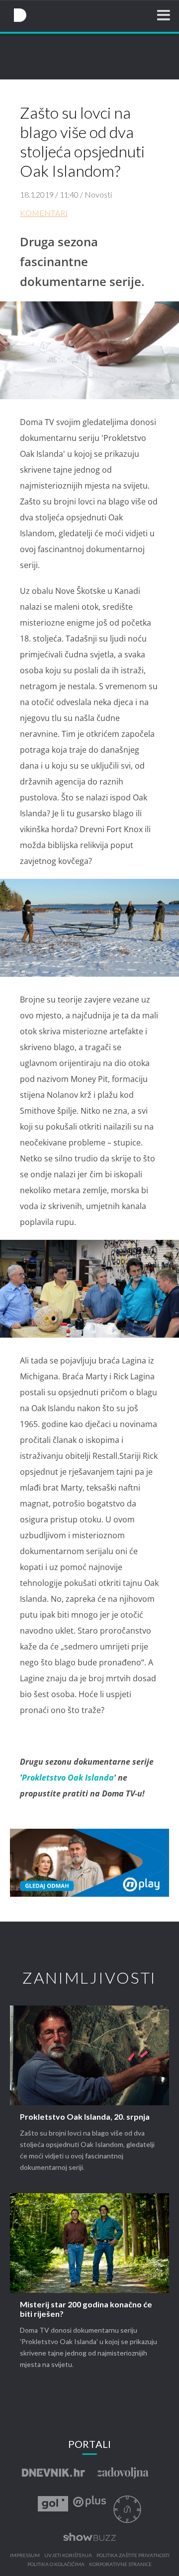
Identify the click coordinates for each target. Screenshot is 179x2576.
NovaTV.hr (20, 15)
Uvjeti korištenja (68, 2556)
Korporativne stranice (120, 2565)
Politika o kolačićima (56, 2565)
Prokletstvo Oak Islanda (68, 1778)
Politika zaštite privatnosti (133, 2556)
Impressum (25, 2556)
